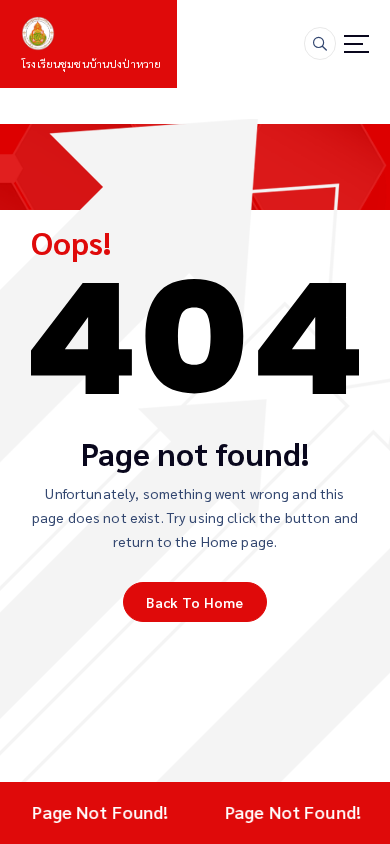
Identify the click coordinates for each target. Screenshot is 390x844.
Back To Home (194, 602)
